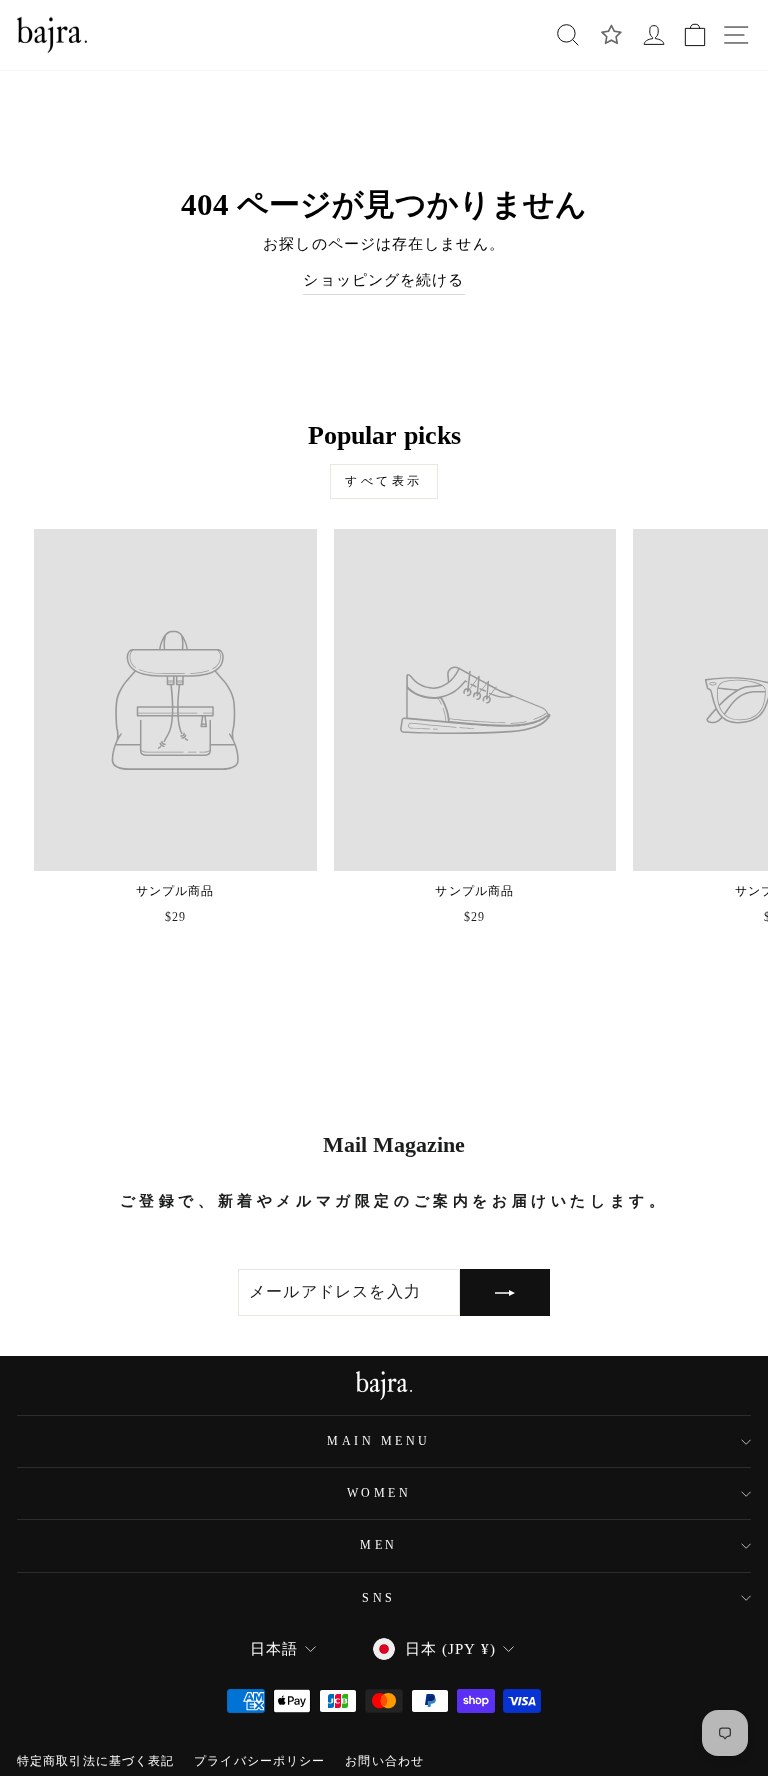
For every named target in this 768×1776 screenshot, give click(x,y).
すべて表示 (384, 481)
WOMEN (379, 1493)
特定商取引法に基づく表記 (95, 1761)
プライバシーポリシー (259, 1761)
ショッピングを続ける (383, 280)
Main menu (379, 1441)
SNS (379, 1598)
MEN (379, 1545)
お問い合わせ (384, 1761)
